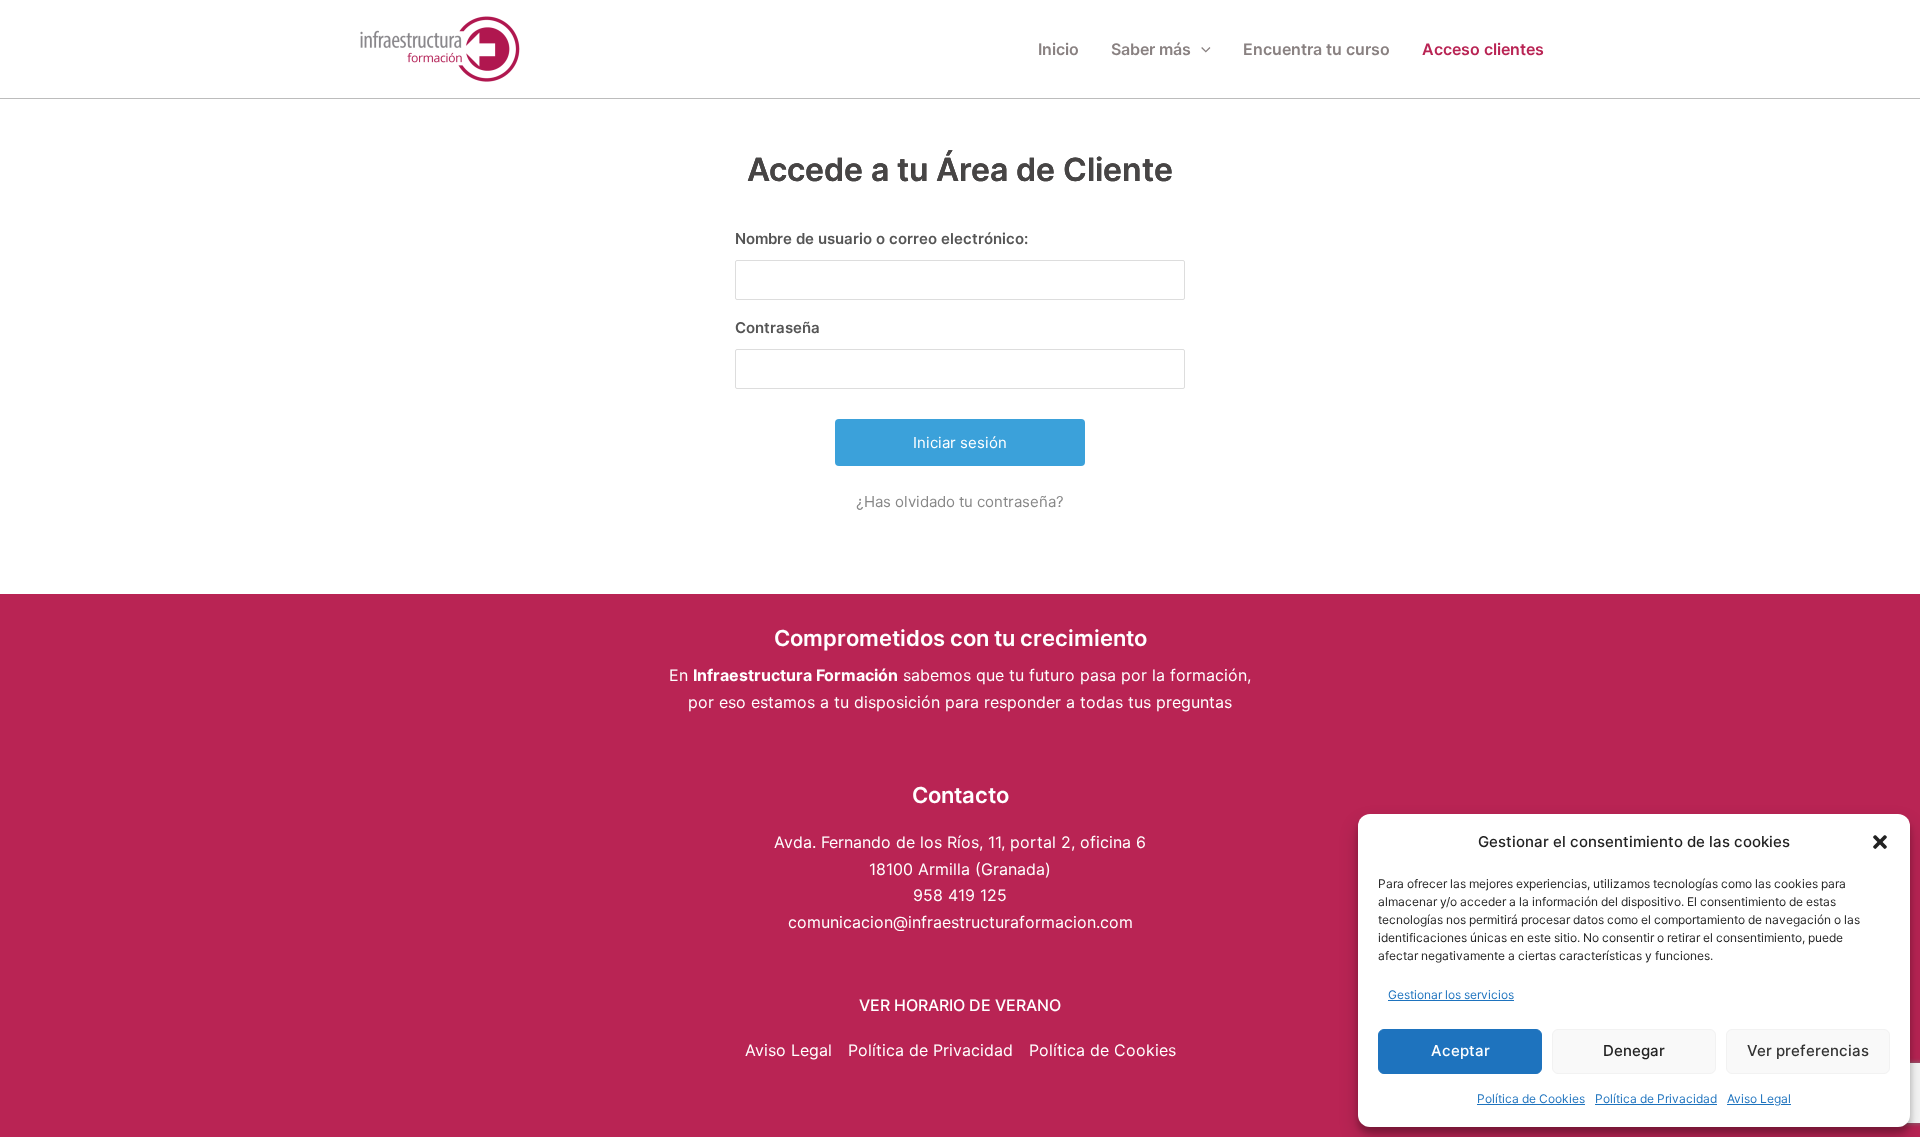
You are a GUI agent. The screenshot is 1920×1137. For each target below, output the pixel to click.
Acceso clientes (1483, 49)
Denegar (1634, 1050)
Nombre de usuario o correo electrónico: (881, 238)
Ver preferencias (1808, 1050)
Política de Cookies (1531, 1098)
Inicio (1058, 49)
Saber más (1151, 49)
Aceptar (1460, 1050)
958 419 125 (960, 895)
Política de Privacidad (1656, 1098)
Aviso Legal (1759, 1098)
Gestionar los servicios (1451, 994)
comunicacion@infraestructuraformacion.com (960, 922)
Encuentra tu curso (1316, 49)
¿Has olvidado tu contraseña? (960, 501)
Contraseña (777, 327)
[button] (1880, 842)
